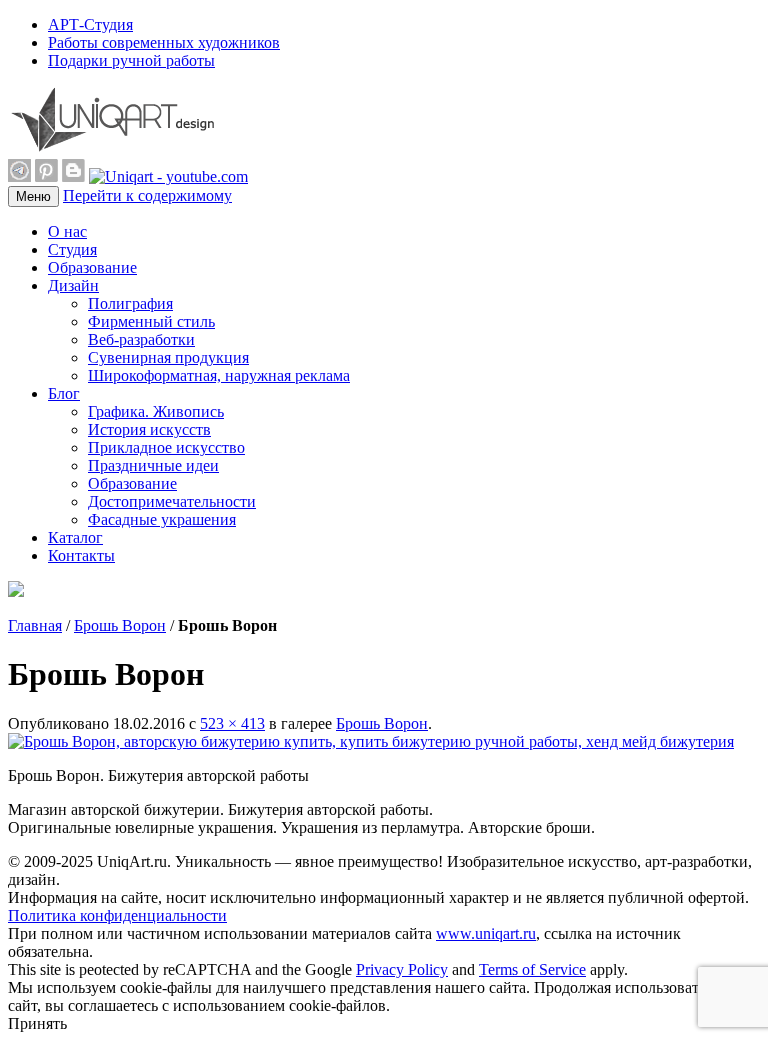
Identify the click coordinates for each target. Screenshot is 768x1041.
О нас (67, 231)
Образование (92, 267)
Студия (72, 249)
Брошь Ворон (120, 625)
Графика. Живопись (156, 411)
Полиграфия (130, 303)
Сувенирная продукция (168, 357)
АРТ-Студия (90, 24)
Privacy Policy (402, 969)
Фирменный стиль (151, 321)
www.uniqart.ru (486, 933)
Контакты (81, 555)
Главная (35, 625)
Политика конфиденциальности (117, 915)
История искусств (149, 429)
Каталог (75, 537)
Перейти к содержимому (147, 195)
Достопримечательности (172, 501)
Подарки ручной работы (131, 60)
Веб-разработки (141, 339)
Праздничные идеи (153, 465)
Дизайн (73, 285)
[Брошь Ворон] (371, 741)
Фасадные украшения (162, 519)
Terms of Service (532, 969)
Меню (33, 196)
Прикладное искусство (166, 447)
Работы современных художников (164, 42)
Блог (64, 393)
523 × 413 (232, 723)
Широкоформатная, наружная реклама (219, 375)
